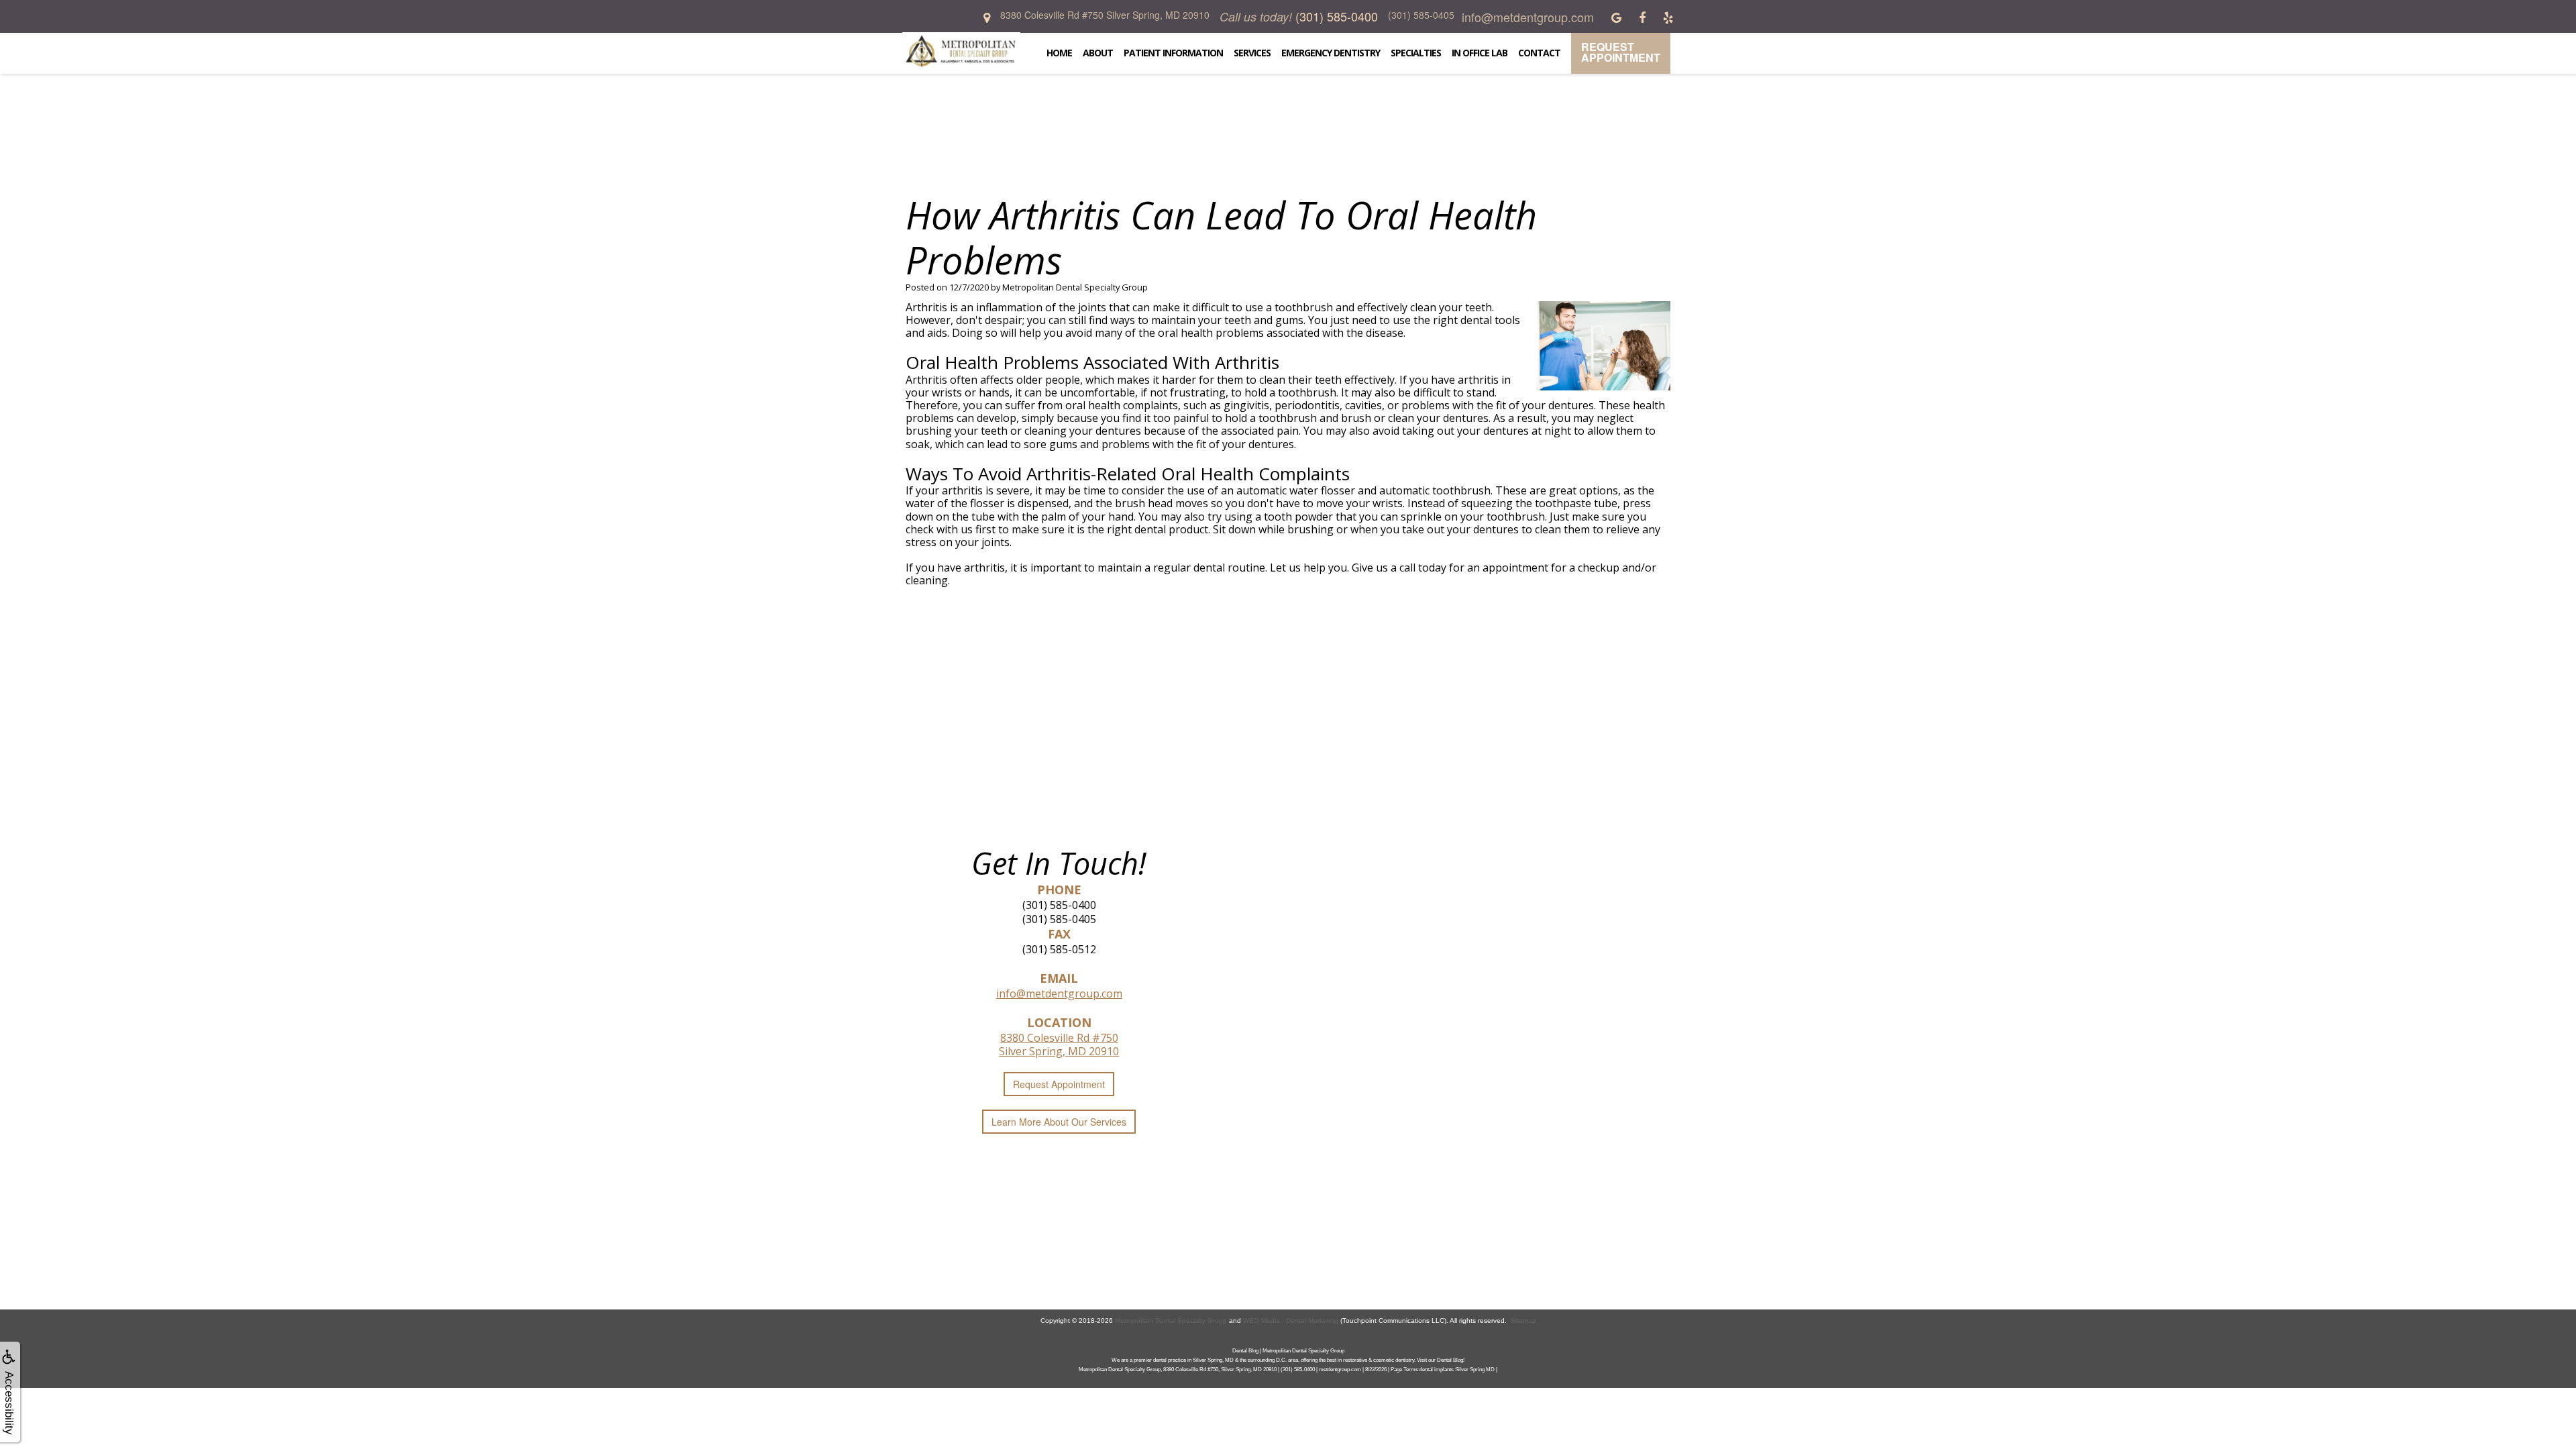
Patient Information (1173, 53)
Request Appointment (1621, 52)
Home (1059, 53)
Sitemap (1523, 1321)
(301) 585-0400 (1059, 905)
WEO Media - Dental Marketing (1291, 1321)
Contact (1539, 53)
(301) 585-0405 (1059, 919)
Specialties (1416, 53)
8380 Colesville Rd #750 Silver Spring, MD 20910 (1105, 15)
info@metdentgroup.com (1059, 994)
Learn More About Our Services (1059, 1122)
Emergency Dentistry (1331, 53)
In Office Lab (1480, 53)
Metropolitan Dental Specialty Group (1171, 1321)
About (1098, 53)
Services (1252, 53)
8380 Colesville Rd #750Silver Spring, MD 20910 (1059, 1044)
